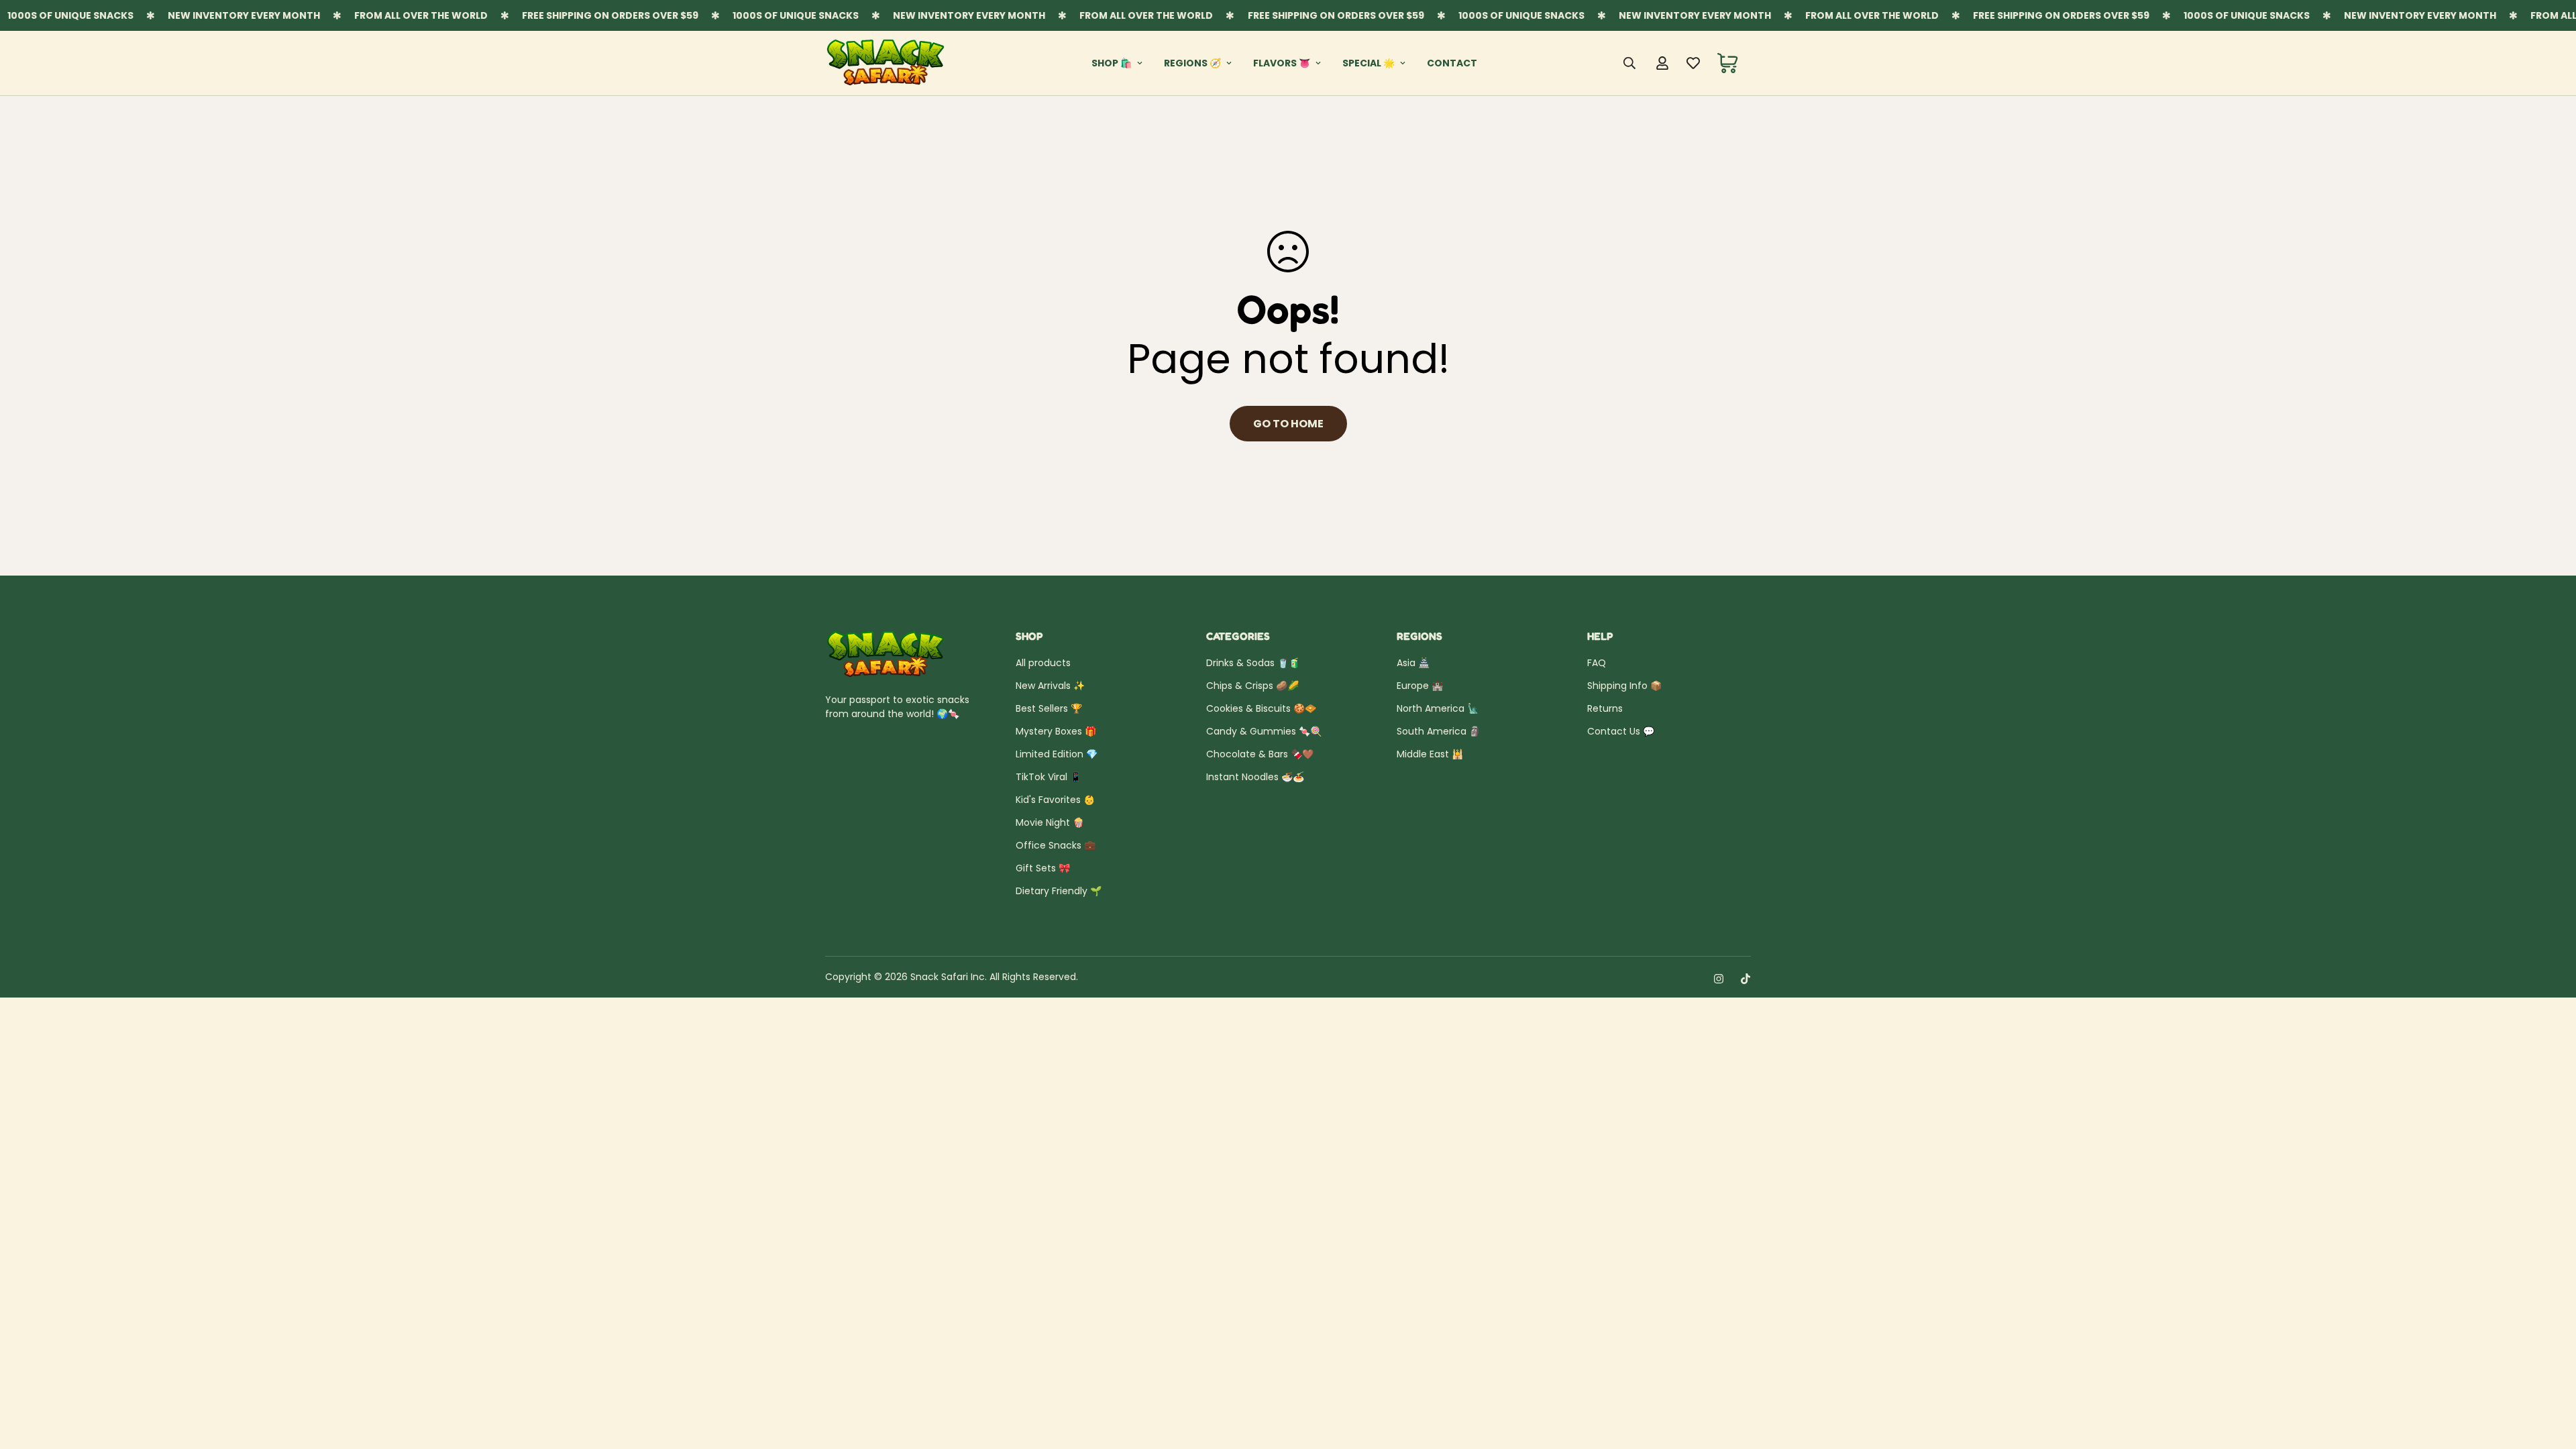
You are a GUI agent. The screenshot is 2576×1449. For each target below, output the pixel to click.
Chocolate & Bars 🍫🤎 (1260, 754)
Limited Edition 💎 (1057, 754)
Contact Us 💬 (1621, 731)
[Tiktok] (1746, 979)
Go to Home (1288, 424)
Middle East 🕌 (1430, 754)
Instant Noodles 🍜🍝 (1255, 777)
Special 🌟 (1368, 63)
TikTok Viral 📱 (1049, 777)
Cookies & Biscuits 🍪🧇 (1261, 708)
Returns (1605, 708)
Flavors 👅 (1282, 63)
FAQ (1597, 663)
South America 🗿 (1439, 731)
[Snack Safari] (885, 63)
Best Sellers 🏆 (1049, 708)
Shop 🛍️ (1112, 63)
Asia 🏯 (1413, 663)
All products (1043, 663)
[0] (1728, 63)
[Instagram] (1719, 979)
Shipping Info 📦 (1624, 686)
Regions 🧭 (1192, 63)
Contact (1452, 63)
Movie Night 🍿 (1050, 822)
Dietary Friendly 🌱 (1059, 891)
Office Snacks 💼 (1056, 845)
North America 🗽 (1438, 708)
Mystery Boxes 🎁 (1056, 731)
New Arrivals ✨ (1050, 686)
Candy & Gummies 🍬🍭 (1264, 731)
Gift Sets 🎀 (1043, 868)
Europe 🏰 (1420, 686)
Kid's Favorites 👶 (1055, 800)
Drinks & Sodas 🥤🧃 (1253, 663)
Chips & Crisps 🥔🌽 (1252, 686)
